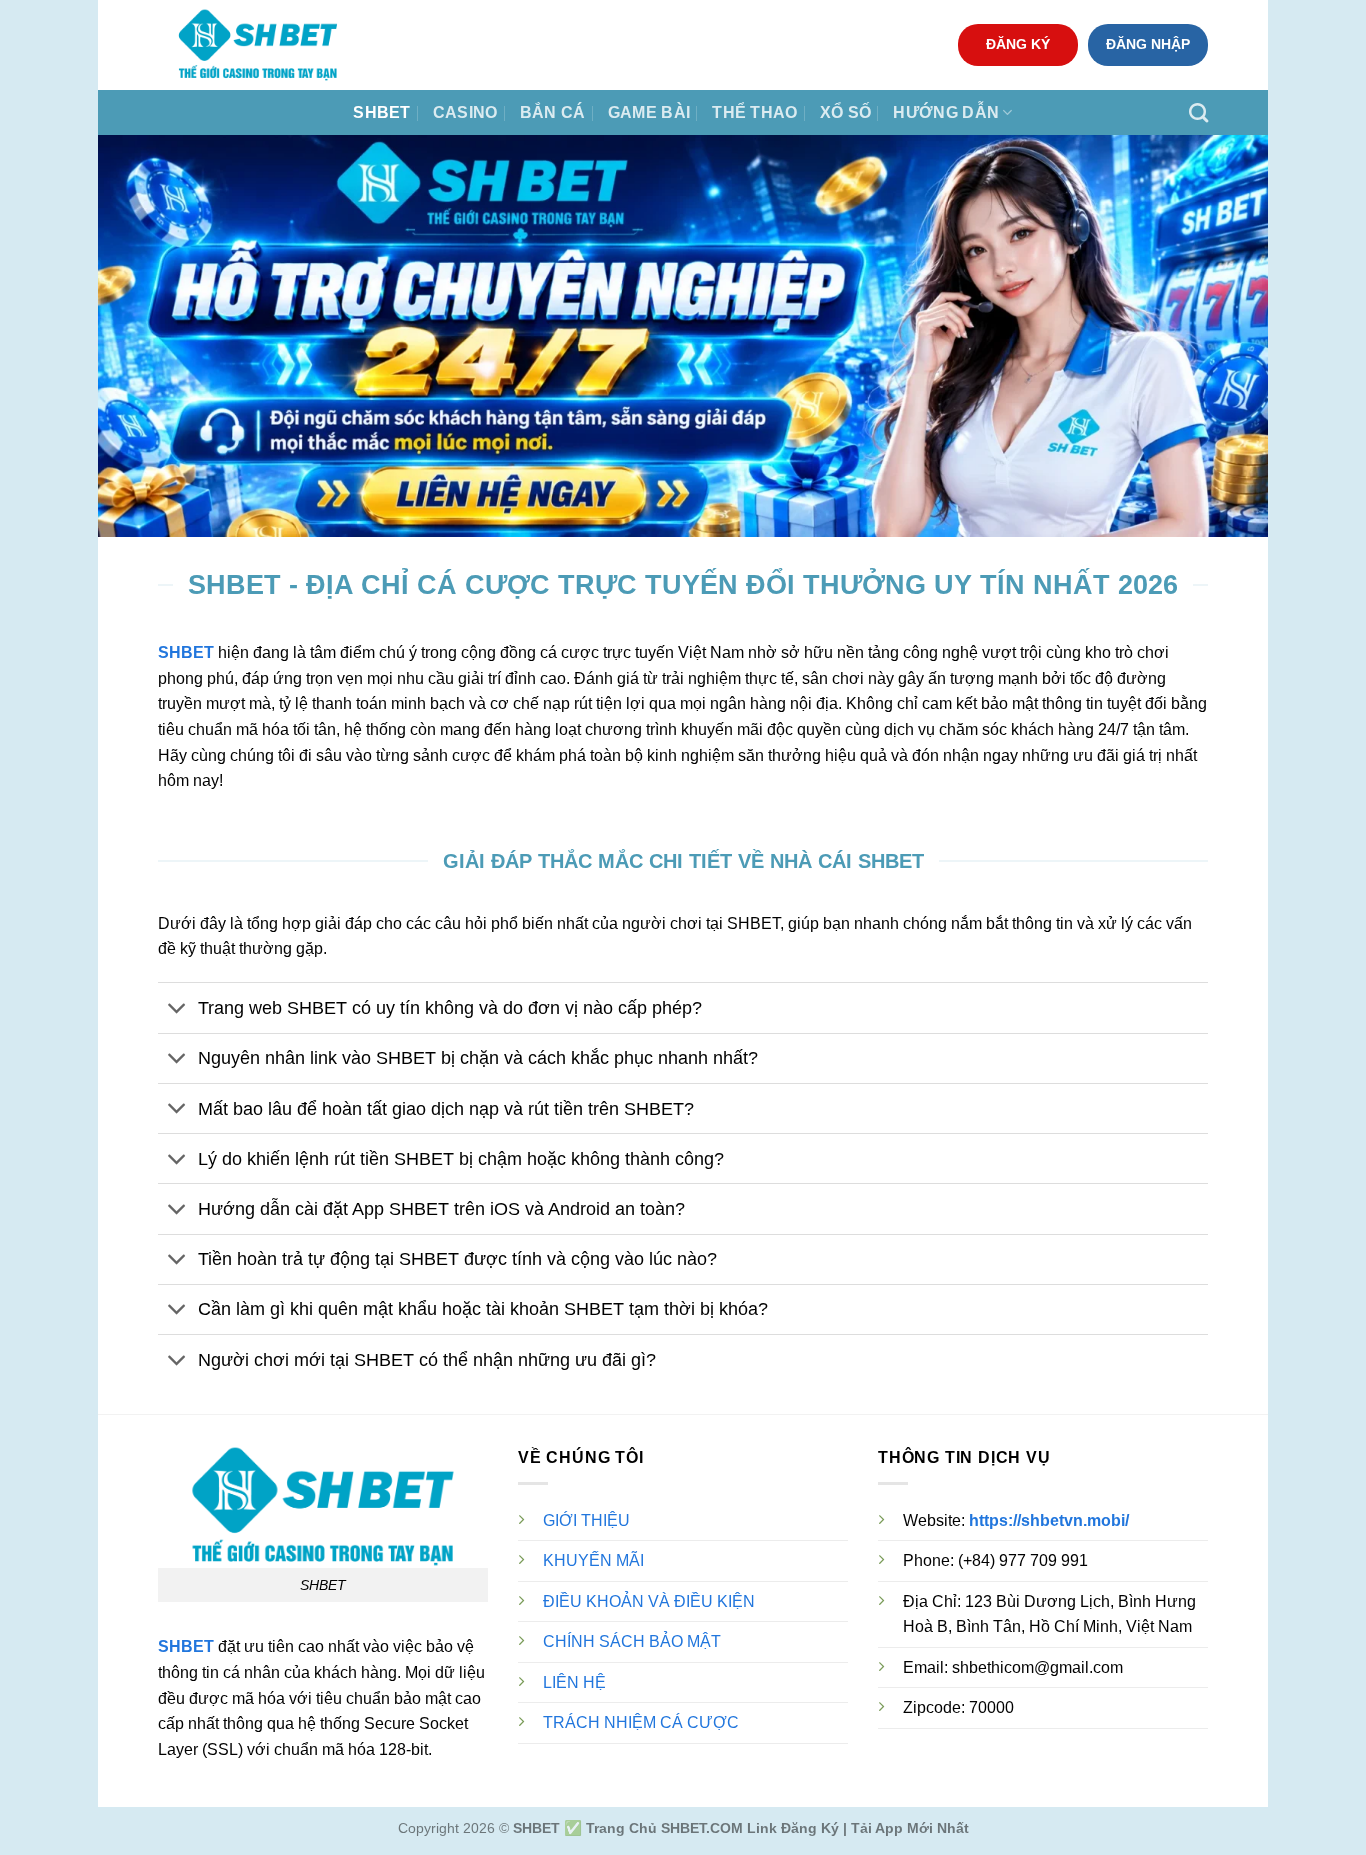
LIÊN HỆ (574, 1682)
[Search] (1198, 112)
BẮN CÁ (553, 112)
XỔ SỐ (846, 112)
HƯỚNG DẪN (946, 112)
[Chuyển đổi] (177, 1010)
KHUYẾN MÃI (593, 1560)
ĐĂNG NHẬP (1148, 44)
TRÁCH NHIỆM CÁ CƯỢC (641, 1722)
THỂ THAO (755, 112)
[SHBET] (258, 45)
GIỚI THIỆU (586, 1520)
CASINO (465, 112)
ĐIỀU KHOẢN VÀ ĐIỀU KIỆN (649, 1601)
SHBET (382, 112)
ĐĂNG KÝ (1018, 44)
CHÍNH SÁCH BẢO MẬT (632, 1641)
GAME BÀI (649, 112)
